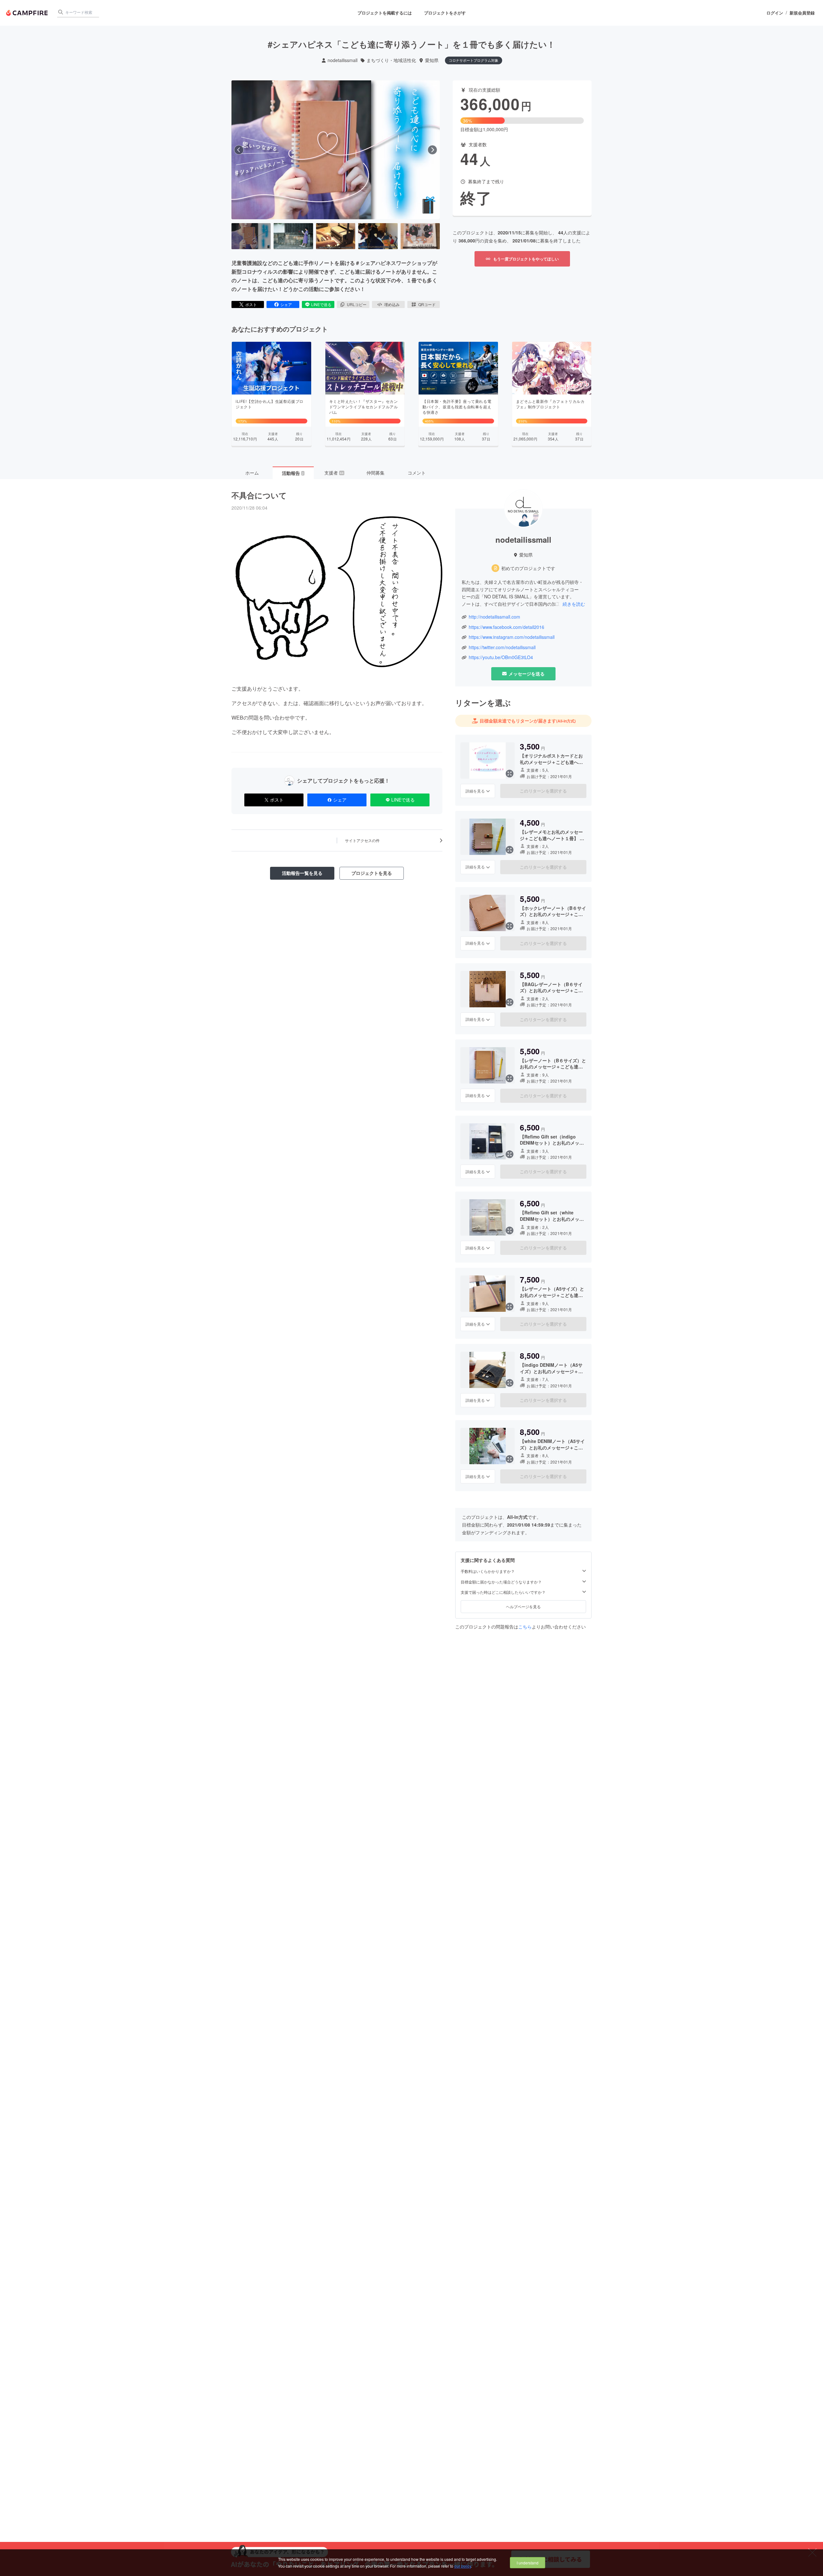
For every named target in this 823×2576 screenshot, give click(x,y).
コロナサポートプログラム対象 (474, 60)
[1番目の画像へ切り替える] (251, 236)
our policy (463, 2566)
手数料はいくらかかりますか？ (488, 1571)
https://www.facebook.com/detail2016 (506, 627)
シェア (286, 304)
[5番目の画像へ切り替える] (420, 236)
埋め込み (392, 304)
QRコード (427, 304)
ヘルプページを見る (523, 1606)
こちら (525, 1627)
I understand (528, 2563)
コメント (417, 473)
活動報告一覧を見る (302, 873)
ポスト (251, 304)
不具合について (259, 495)
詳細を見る (475, 791)
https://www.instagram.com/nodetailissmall (512, 637)
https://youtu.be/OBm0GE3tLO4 (501, 657)
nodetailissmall (343, 60)
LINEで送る (321, 304)
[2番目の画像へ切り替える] (293, 236)
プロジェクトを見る (372, 873)
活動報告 (293, 473)
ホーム (252, 473)
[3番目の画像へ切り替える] (336, 236)
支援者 (334, 473)
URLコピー (357, 304)
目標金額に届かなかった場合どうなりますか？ (501, 1582)
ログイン (775, 13)
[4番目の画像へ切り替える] (378, 236)
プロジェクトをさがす (445, 13)
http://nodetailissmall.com (494, 617)
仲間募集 (375, 473)
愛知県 (432, 60)
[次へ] (432, 150)
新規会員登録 (802, 13)
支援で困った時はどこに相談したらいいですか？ (503, 1592)
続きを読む (574, 604)
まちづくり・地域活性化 (391, 60)
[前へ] (239, 150)
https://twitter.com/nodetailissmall (502, 647)
